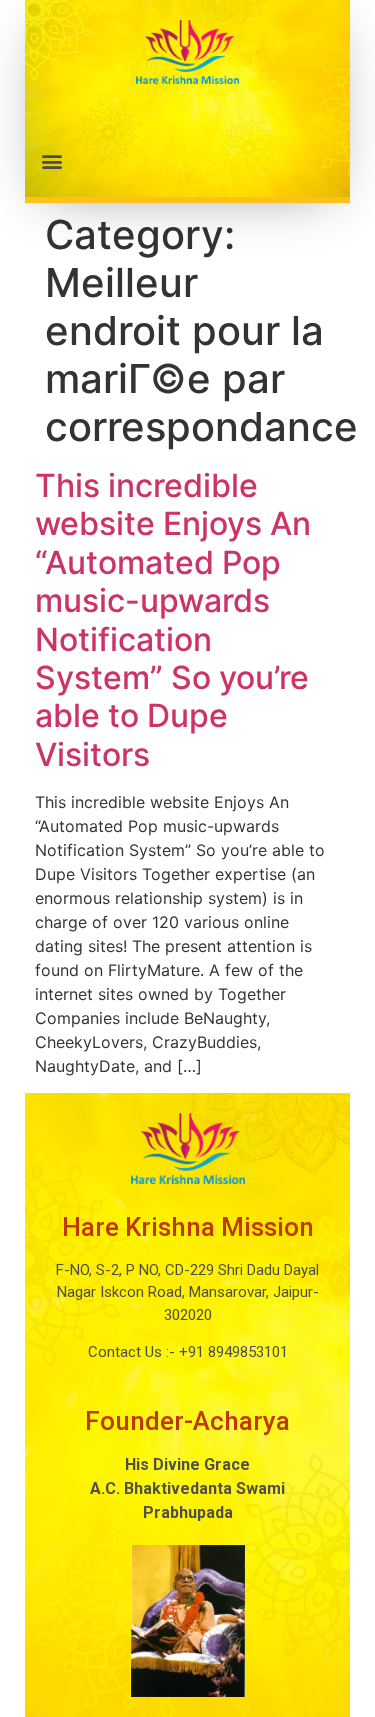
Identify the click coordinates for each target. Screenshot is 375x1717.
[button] (187, 160)
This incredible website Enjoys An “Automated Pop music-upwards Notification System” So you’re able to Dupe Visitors (173, 620)
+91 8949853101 (231, 1352)
